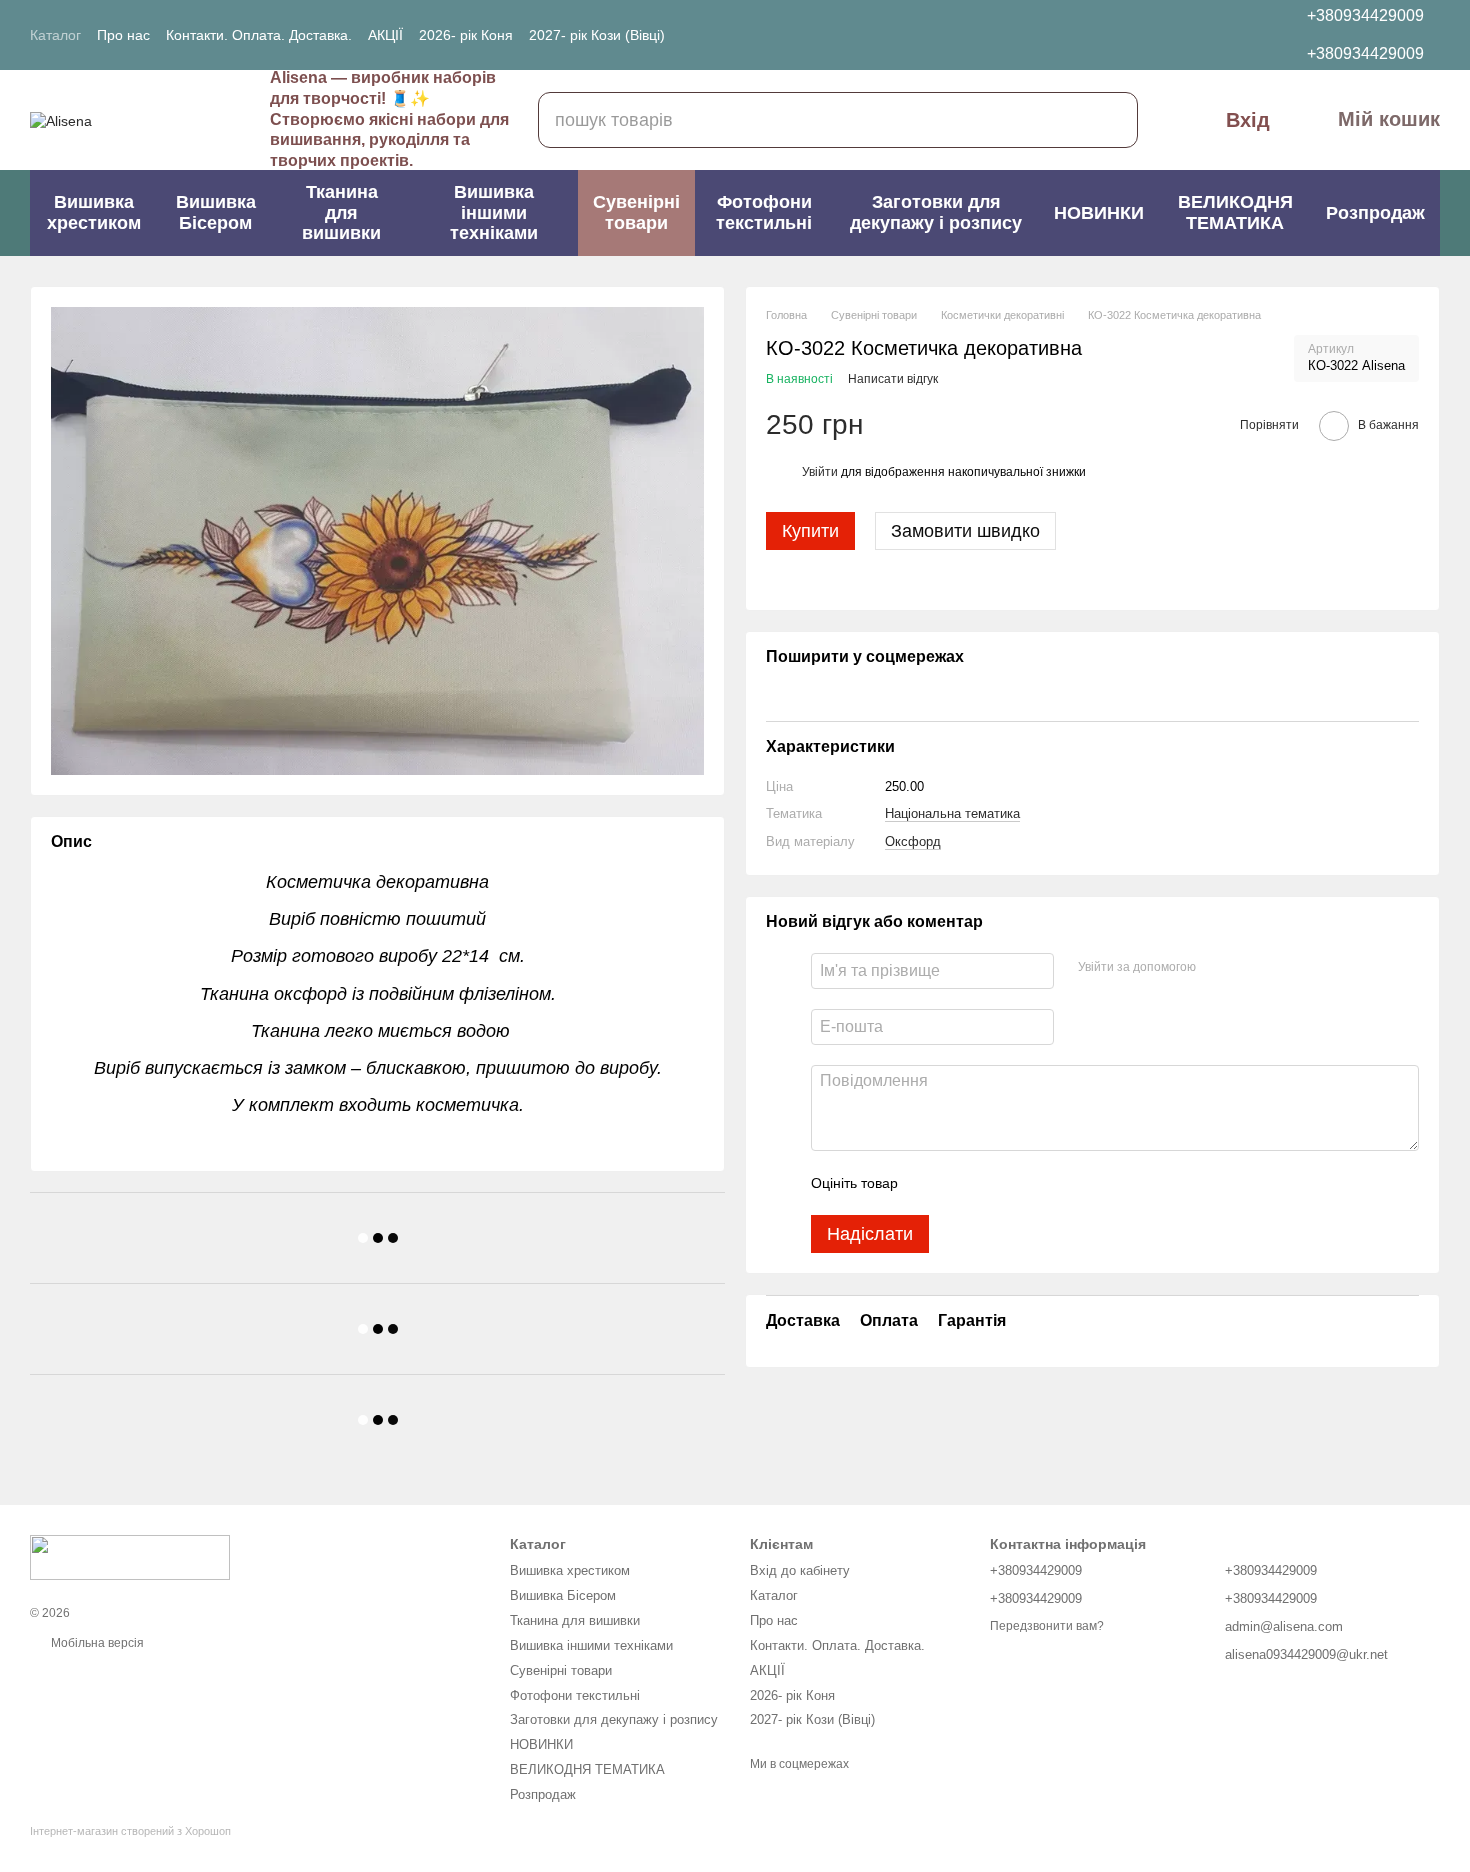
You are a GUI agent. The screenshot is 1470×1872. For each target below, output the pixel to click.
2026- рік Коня (466, 35)
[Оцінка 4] (1027, 1183)
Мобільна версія (96, 1643)
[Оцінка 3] (995, 1183)
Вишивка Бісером (216, 212)
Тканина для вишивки (341, 212)
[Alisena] (130, 1557)
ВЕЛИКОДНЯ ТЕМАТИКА (1235, 212)
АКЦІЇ (385, 35)
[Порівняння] (1211, 35)
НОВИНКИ (1099, 213)
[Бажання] (1165, 35)
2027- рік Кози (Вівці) (597, 35)
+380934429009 (1365, 15)
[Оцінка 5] (1059, 1183)
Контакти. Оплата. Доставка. (259, 35)
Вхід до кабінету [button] (800, 1570)
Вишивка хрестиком (94, 212)
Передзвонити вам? (1047, 1626)
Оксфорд (913, 840)
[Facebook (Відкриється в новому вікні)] (757, 35)
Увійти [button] (820, 472)
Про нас (123, 35)
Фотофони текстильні (764, 212)
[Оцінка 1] (931, 1183)
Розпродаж (1375, 213)
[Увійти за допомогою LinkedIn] (1282, 968)
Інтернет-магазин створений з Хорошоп (130, 1831)
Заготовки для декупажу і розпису (936, 212)
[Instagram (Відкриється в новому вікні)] (733, 35)
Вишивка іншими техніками (494, 212)
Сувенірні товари (636, 212)
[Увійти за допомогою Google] (1250, 968)
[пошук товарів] (1110, 120)
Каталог (55, 35)
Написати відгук (893, 379)
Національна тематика (952, 813)
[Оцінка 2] (963, 1183)
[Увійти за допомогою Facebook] (1218, 968)
